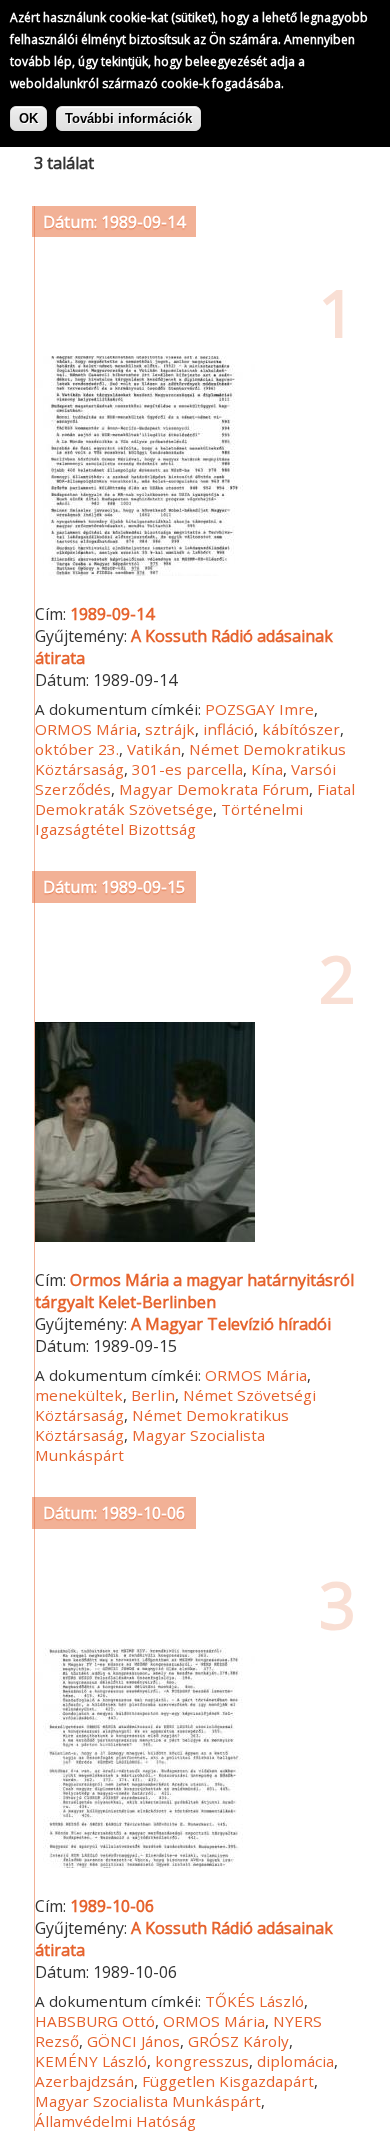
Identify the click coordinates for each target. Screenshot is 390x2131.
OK (28, 118)
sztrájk (170, 729)
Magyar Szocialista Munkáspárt (148, 2101)
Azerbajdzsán (84, 2081)
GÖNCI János (133, 2041)
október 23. (77, 749)
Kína (267, 769)
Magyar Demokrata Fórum (214, 789)
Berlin (153, 1395)
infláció (228, 729)
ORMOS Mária (86, 729)
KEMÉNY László (91, 2061)
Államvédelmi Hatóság (115, 2121)
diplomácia (295, 2061)
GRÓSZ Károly (238, 2041)
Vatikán (154, 749)
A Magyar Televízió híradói (231, 1324)
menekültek (79, 1395)
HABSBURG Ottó (95, 2021)
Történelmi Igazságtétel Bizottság (169, 819)
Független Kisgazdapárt (228, 2081)
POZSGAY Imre (259, 709)
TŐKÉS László (254, 2001)
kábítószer (301, 729)
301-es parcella (187, 769)
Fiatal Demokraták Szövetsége (195, 799)
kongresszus (202, 2061)
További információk (128, 118)
